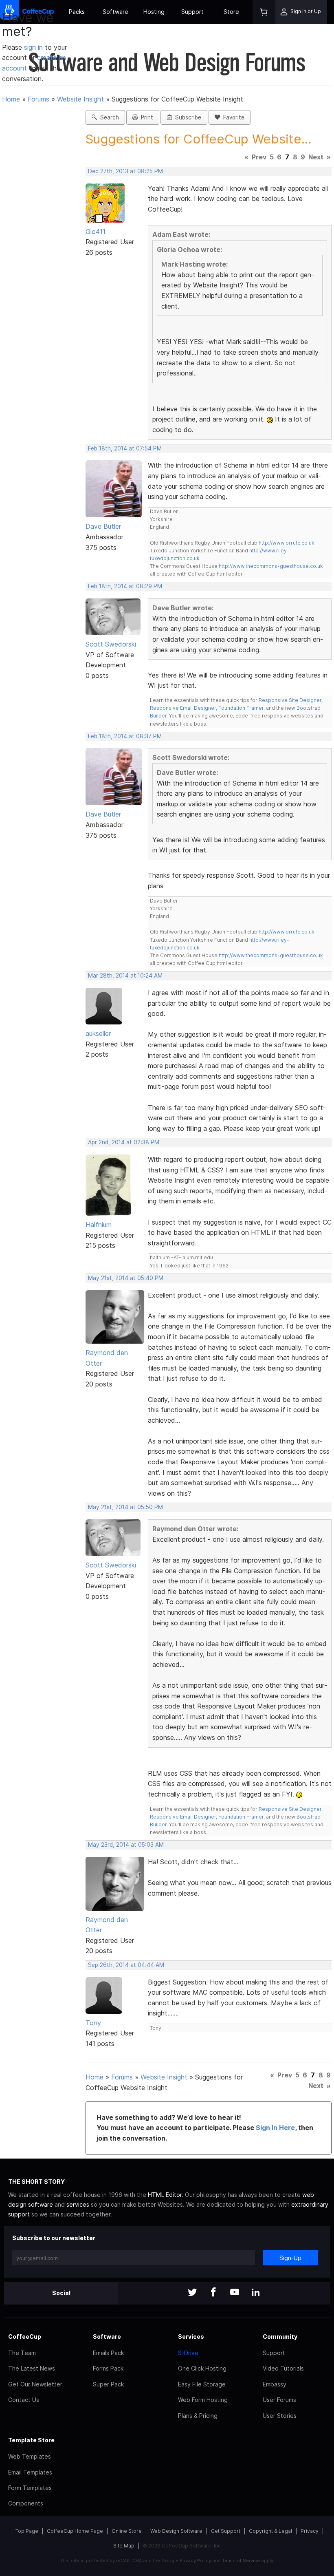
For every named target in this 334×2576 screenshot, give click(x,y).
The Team (22, 2353)
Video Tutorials (283, 2368)
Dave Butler (103, 526)
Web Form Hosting (203, 2400)
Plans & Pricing (198, 2416)
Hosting (154, 12)
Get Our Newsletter (35, 2384)
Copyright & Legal (270, 2531)
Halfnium (99, 1225)
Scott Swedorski (111, 644)
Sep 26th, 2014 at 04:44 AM (126, 1965)
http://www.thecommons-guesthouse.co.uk (271, 566)
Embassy (275, 2384)
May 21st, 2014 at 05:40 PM (126, 1278)
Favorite (232, 117)
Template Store (31, 2440)
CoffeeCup (25, 2337)
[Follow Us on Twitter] (192, 2293)
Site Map (124, 2546)
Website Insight (80, 99)
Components (26, 2503)
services (78, 2204)
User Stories (280, 2416)
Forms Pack (108, 2368)
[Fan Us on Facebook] (213, 2293)
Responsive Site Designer (290, 700)
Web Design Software (176, 2531)
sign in (34, 47)
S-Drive (188, 2353)
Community (280, 2337)
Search (108, 117)
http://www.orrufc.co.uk (287, 543)
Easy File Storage (202, 2384)
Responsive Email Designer (183, 708)
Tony (93, 2023)
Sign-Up (290, 2258)
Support (192, 12)
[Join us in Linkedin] (256, 2293)
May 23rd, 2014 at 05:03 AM (126, 1845)
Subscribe (187, 117)
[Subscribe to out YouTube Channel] (235, 2293)
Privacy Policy (195, 2561)
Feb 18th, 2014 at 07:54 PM (125, 448)
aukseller (98, 1033)
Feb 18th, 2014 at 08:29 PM (125, 586)
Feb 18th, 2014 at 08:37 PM (125, 736)
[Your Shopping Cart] (264, 12)
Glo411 (96, 232)
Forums (38, 99)
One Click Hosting (202, 2368)
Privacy (310, 2531)
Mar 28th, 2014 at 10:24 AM (125, 976)
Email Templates (30, 2472)
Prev (259, 157)
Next (316, 157)
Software (115, 12)
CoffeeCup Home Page (75, 2531)
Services (191, 2337)
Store (231, 12)
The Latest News (32, 2368)
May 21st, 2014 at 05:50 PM (125, 1507)
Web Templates (30, 2456)
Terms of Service (241, 2561)
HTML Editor (165, 2195)
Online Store (127, 2531)
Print (145, 117)
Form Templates (30, 2488)
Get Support (226, 2531)
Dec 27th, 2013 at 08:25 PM (125, 171)
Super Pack (108, 2384)
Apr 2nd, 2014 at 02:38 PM (124, 1142)
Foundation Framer (240, 708)
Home (11, 99)
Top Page (27, 2531)
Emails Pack (108, 2353)
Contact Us (24, 2400)
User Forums (279, 2400)
